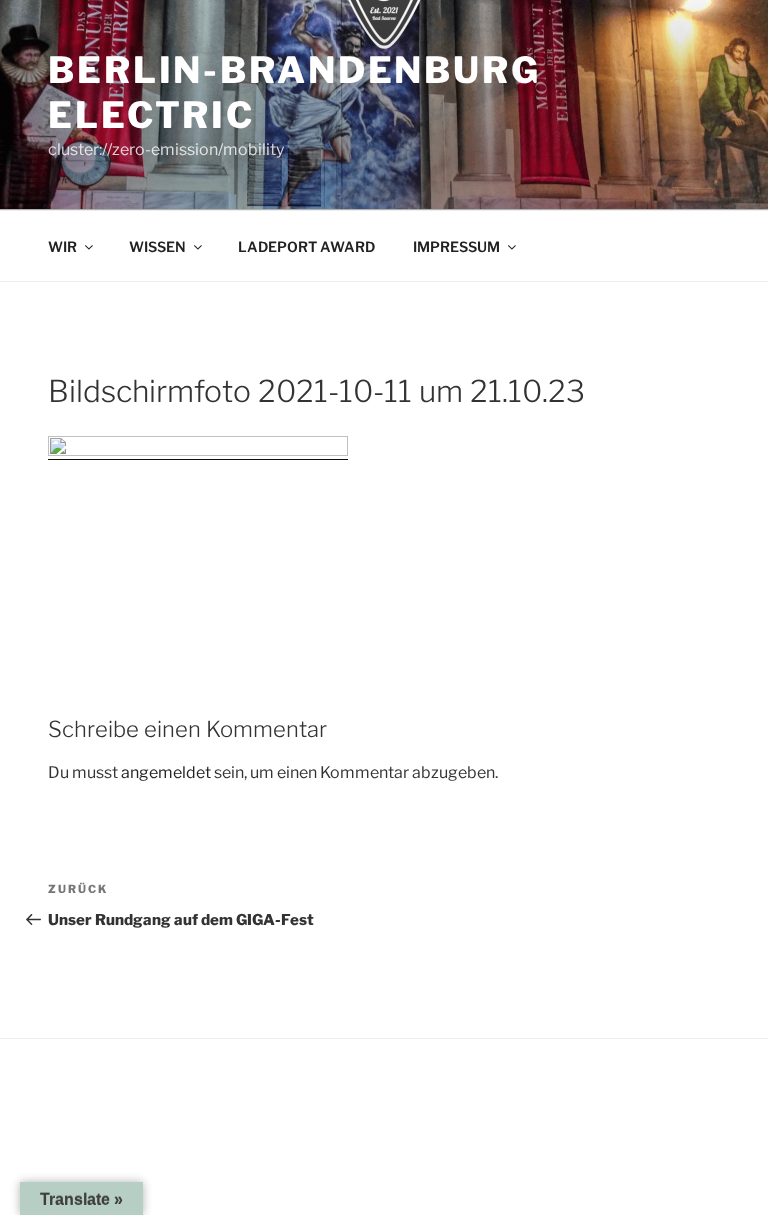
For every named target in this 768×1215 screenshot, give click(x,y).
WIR (62, 246)
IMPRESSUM (456, 246)
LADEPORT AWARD (306, 246)
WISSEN (157, 246)
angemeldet (166, 772)
